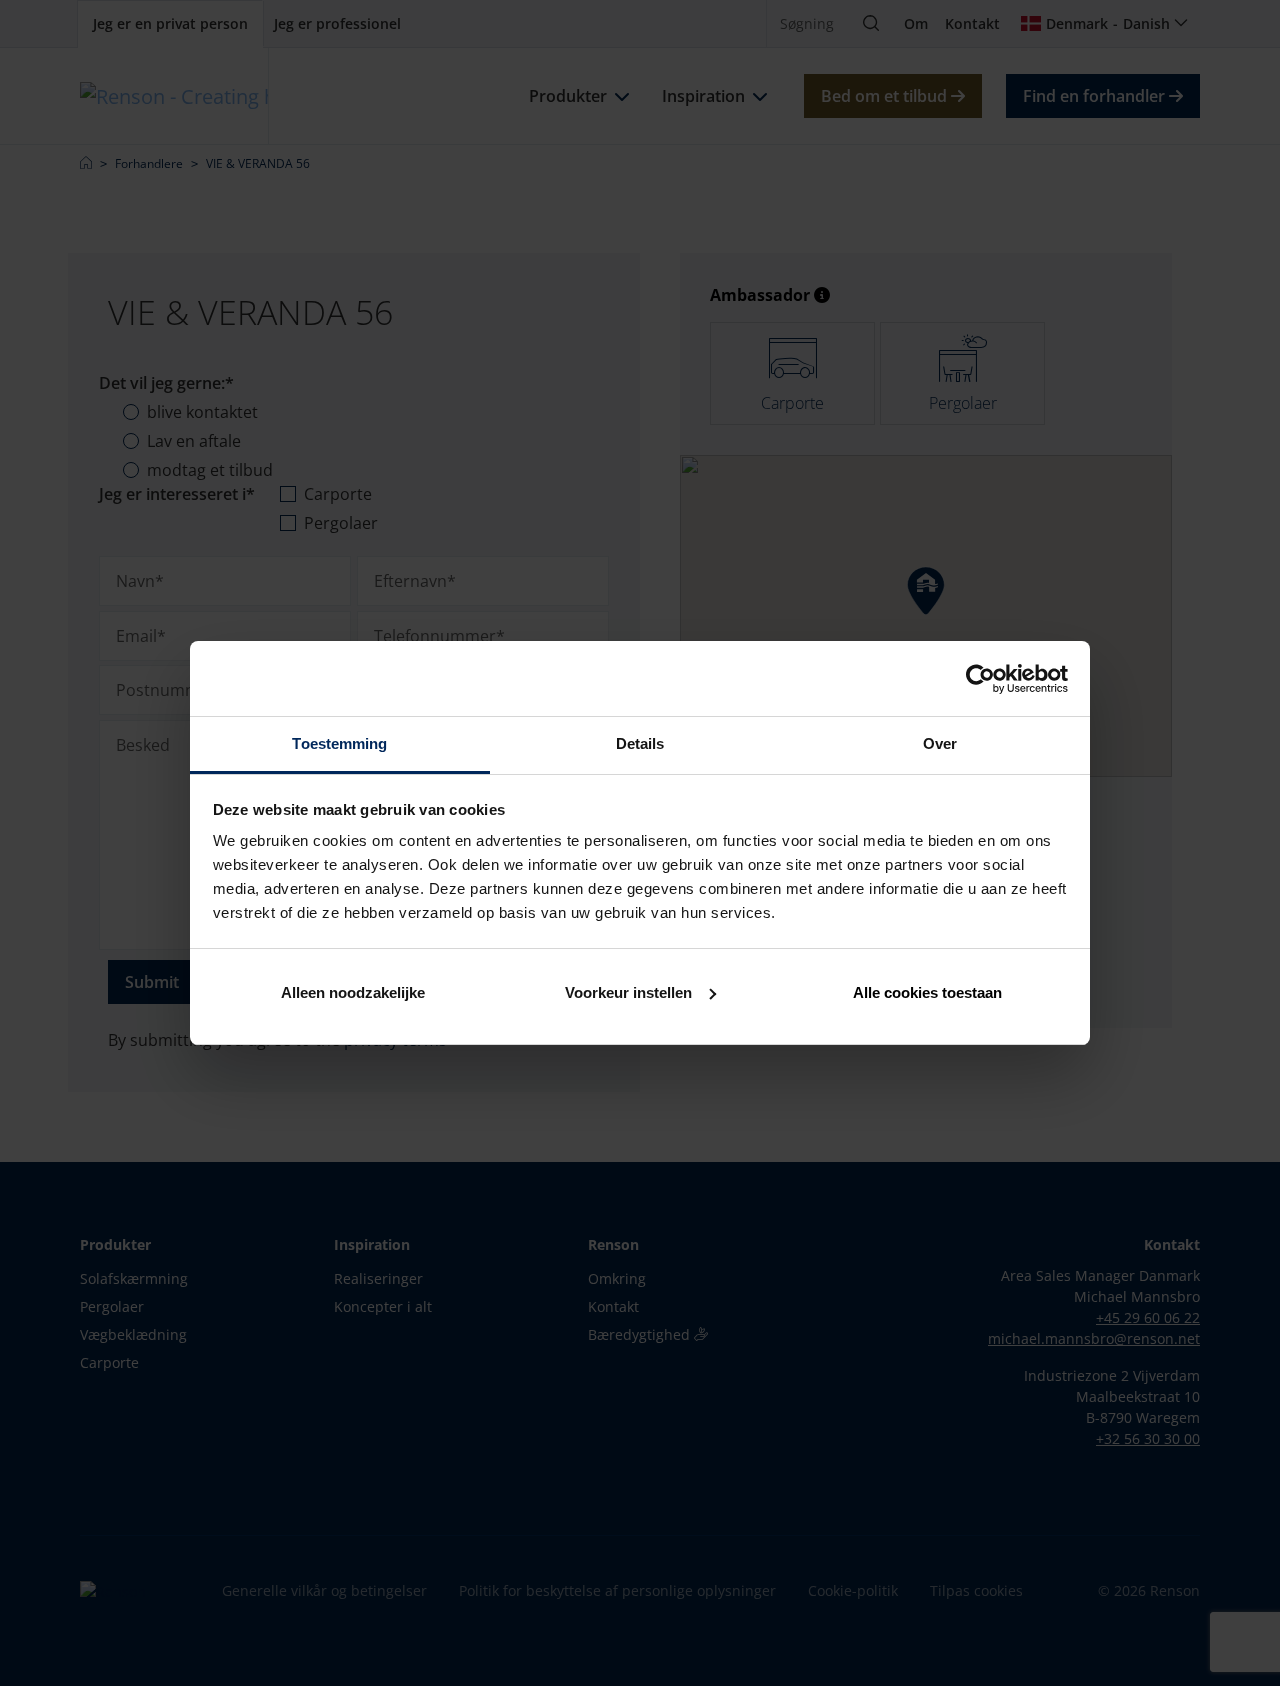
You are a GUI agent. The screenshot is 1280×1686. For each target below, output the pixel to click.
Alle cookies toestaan (927, 992)
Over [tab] (940, 743)
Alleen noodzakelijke (353, 992)
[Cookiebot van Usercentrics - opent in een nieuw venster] (980, 679)
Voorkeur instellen (628, 992)
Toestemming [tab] (339, 743)
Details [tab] (640, 743)
